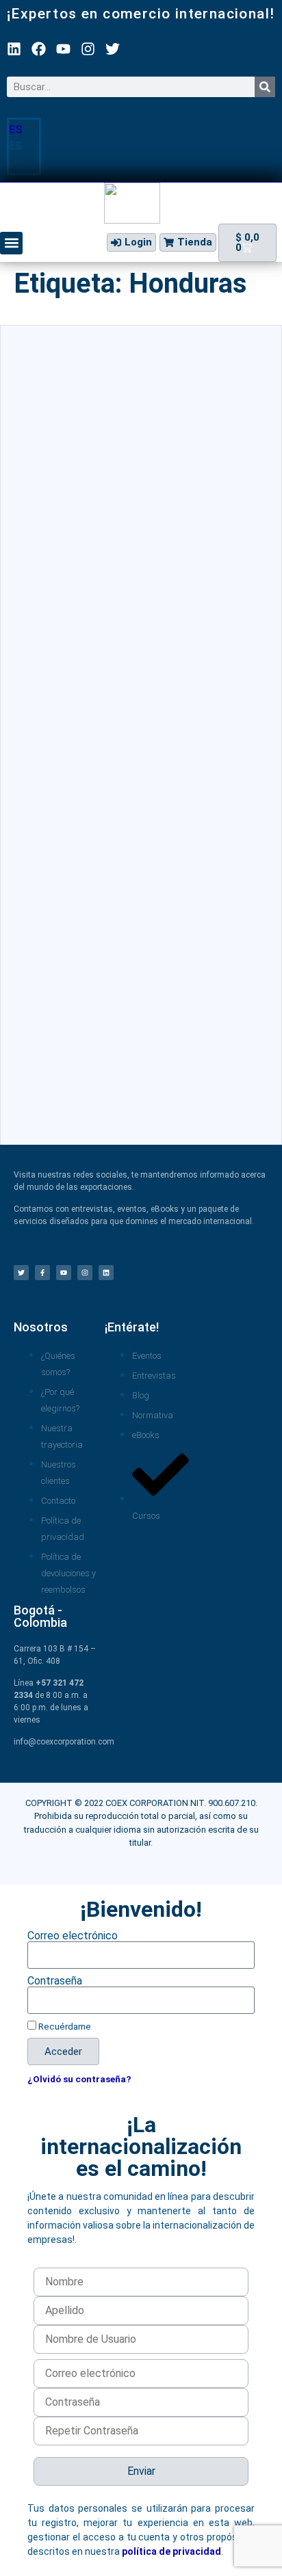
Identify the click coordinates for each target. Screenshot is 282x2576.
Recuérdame (64, 2026)
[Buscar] (265, 87)
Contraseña (55, 1981)
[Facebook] (39, 49)
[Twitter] (113, 49)
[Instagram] (88, 49)
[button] (24, 146)
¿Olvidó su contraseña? (79, 2079)
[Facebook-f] (42, 1273)
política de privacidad (171, 2551)
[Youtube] (63, 49)
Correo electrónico (73, 1936)
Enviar (141, 2471)
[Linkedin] (14, 49)
